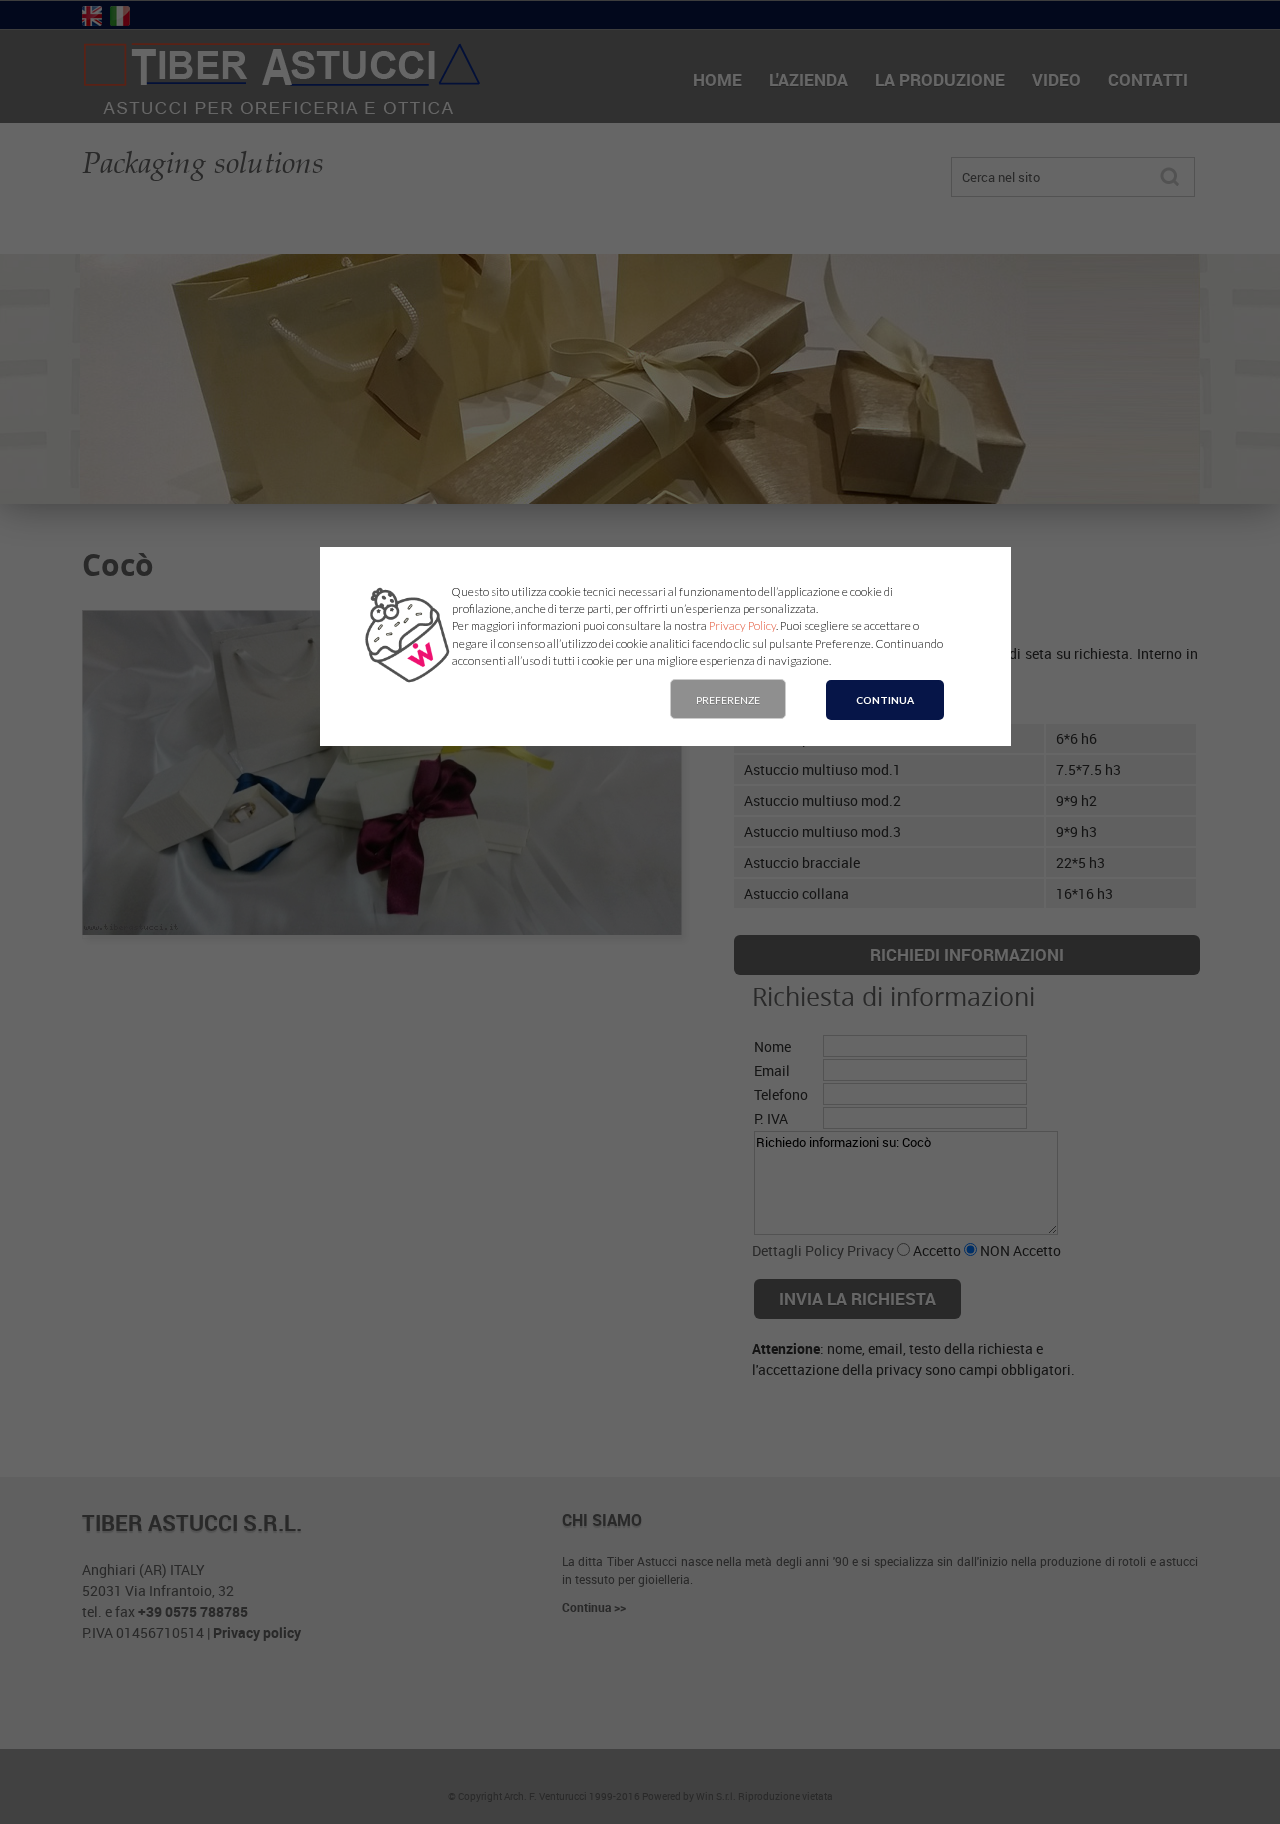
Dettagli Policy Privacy (823, 1250)
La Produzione (940, 79)
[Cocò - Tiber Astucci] (282, 113)
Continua (885, 700)
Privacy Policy (742, 625)
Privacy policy (257, 1632)
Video (1056, 79)
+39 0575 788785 (193, 1611)
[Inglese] (92, 17)
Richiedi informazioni (967, 954)
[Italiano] (120, 17)
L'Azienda (808, 79)
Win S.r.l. (716, 1796)
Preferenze (728, 700)
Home (717, 79)
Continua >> (594, 1607)
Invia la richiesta (857, 1298)
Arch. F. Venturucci (545, 1796)
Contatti (1148, 79)
